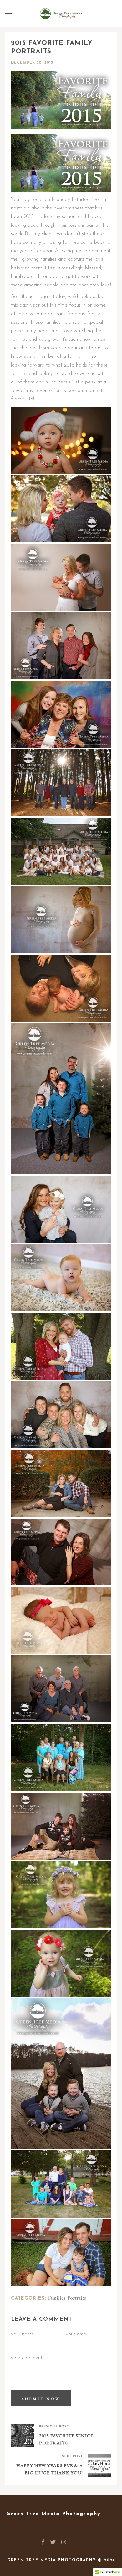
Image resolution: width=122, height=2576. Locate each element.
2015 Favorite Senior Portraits (67, 2439)
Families (57, 2298)
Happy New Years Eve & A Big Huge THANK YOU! (50, 2469)
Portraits (77, 2298)
